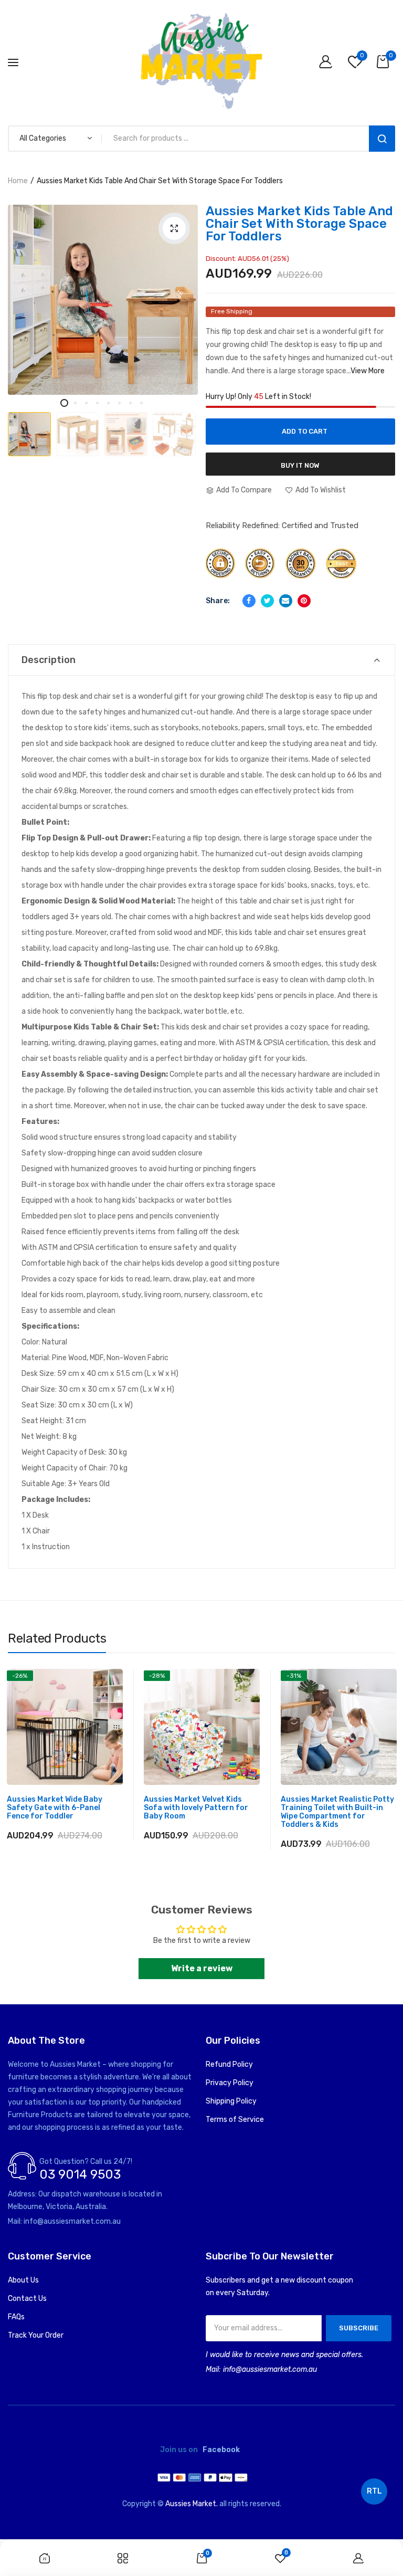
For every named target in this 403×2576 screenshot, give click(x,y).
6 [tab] (119, 403)
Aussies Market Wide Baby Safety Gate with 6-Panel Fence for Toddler (55, 1808)
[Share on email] (286, 601)
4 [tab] (97, 403)
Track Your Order (36, 2335)
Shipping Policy (231, 2101)
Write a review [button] (202, 1968)
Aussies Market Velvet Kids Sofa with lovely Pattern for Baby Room (196, 1808)
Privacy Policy (230, 2083)
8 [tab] (141, 403)
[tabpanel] (103, 300)
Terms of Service (235, 2120)
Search (382, 139)
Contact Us (27, 2299)
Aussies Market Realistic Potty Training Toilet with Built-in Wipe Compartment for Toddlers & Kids (337, 1812)
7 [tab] (130, 403)
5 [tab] (108, 403)
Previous (29, 418)
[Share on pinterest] (304, 601)
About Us (23, 2280)
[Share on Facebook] (249, 601)
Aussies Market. (192, 2504)
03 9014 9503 (80, 2174)
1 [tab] (64, 403)
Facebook (221, 2450)
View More (368, 371)
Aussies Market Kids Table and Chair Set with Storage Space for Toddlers (299, 224)
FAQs (16, 2317)
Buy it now (300, 465)
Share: (218, 601)
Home (18, 181)
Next (179, 418)
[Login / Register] (328, 63)
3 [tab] (86, 403)
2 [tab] (75, 403)
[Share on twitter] (267, 601)
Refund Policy (229, 2064)
